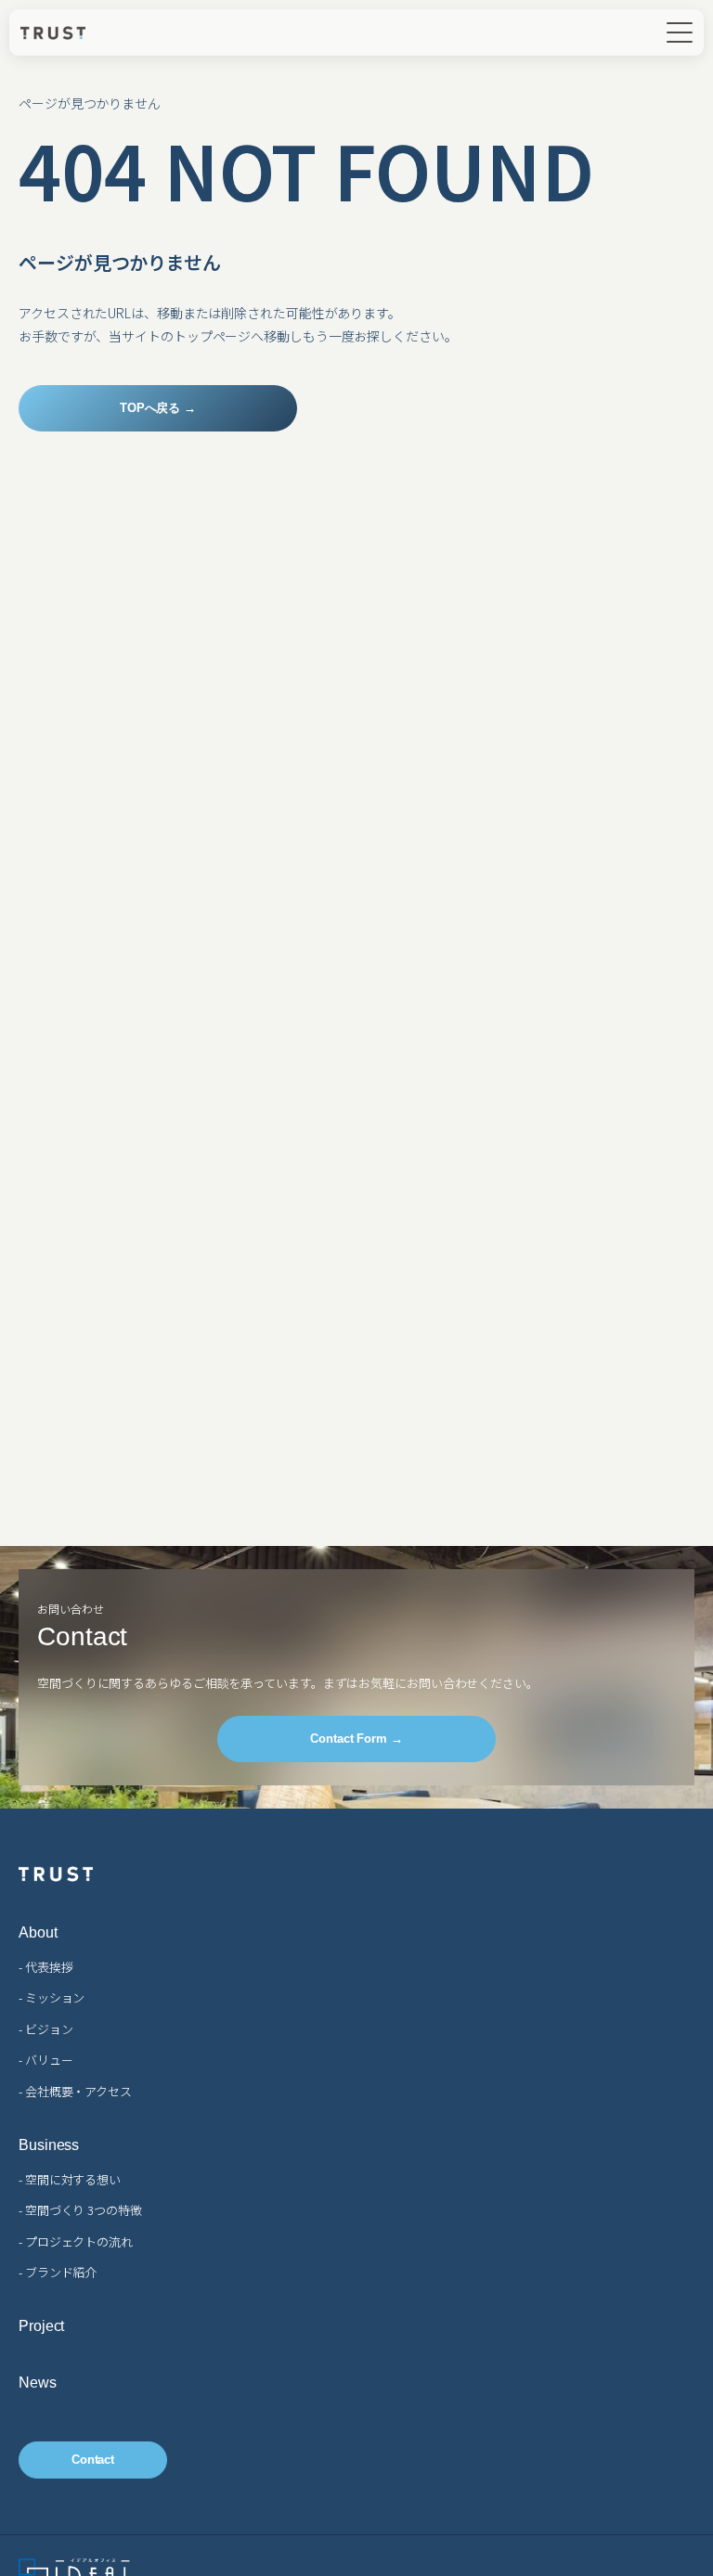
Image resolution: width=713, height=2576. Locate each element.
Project (41, 2326)
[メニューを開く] (680, 32)
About (38, 1933)
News (38, 2383)
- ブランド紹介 (58, 2272)
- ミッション (52, 1997)
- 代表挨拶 (45, 1967)
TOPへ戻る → (158, 408)
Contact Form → (356, 1739)
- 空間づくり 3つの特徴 (80, 2210)
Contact (93, 2460)
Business (49, 2145)
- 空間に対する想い (70, 2179)
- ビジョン (45, 2029)
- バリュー (45, 2060)
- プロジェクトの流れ (76, 2241)
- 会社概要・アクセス (75, 2091)
